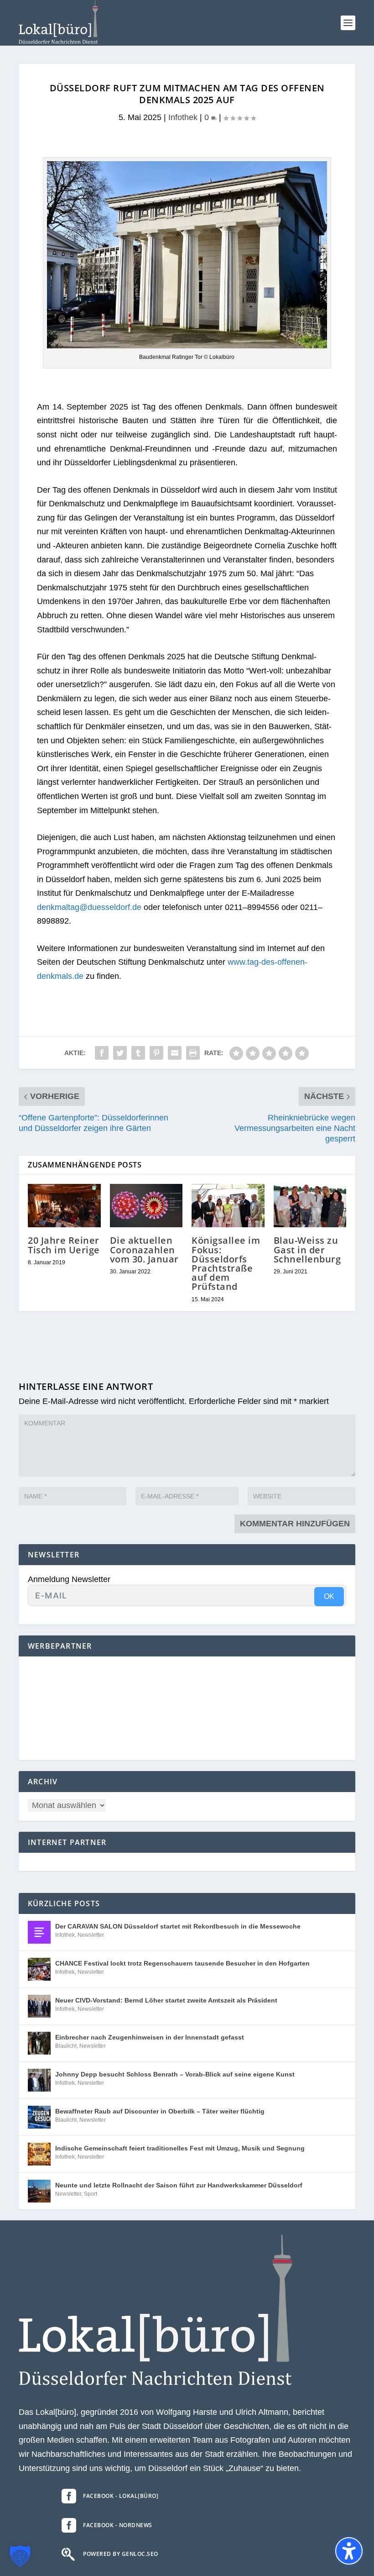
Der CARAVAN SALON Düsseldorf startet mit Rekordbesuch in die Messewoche (178, 1926)
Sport (91, 2194)
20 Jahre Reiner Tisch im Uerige (64, 1245)
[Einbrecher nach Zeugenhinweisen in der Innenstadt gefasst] (39, 2043)
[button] (348, 23)
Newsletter (91, 1935)
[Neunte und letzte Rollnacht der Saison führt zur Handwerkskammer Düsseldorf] (39, 2191)
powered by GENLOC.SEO (121, 2554)
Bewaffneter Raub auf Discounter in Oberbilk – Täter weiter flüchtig (160, 2111)
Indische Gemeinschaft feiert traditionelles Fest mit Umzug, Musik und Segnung (180, 2148)
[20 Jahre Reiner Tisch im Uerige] (64, 1206)
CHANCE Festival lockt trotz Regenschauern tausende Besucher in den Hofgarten (182, 1963)
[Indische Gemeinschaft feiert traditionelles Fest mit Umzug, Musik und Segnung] (39, 2154)
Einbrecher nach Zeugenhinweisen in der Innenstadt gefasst (150, 2037)
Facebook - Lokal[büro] (121, 2496)
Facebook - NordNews (118, 2525)
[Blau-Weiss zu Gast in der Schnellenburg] (310, 1206)
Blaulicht (66, 2046)
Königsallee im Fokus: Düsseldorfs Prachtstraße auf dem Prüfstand (226, 1263)
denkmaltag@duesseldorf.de (89, 907)
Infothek (183, 117)
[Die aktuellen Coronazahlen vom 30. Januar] (146, 1206)
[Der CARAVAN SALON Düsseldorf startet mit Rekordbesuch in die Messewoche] (39, 1932)
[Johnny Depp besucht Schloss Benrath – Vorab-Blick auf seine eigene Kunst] (39, 2080)
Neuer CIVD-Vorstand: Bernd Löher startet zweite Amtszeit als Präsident (166, 2000)
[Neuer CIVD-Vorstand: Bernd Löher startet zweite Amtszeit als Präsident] (39, 2006)
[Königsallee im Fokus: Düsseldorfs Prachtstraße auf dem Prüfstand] (228, 1206)
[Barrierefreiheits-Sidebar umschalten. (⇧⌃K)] (349, 2551)
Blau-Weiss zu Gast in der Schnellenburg (307, 1249)
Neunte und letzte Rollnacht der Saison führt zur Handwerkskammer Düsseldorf (179, 2185)
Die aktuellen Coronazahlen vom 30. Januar (144, 1249)
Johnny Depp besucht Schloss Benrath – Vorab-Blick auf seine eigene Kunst (175, 2074)
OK (329, 1596)
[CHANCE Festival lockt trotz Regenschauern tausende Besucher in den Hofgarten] (39, 1969)
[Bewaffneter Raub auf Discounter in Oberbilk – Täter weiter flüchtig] (39, 2117)
